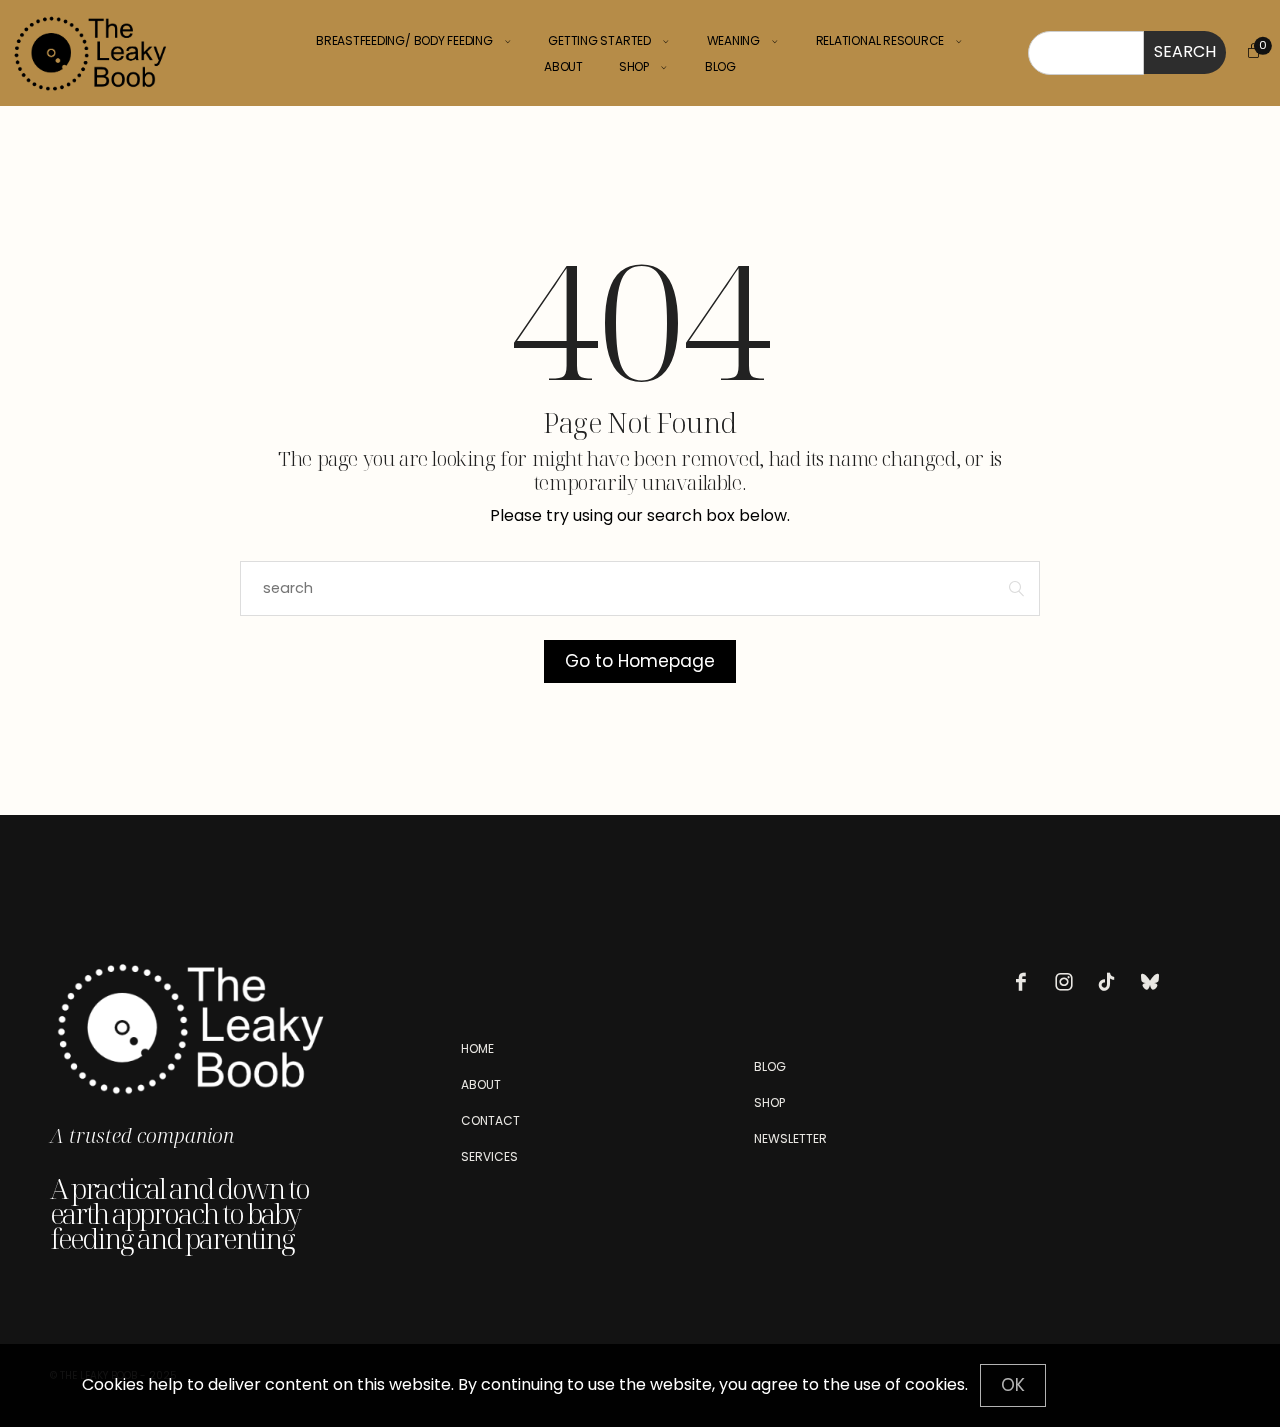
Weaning (733, 40)
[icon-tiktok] (1112, 982)
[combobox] (1086, 53)
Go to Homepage (640, 661)
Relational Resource (880, 40)
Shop (634, 66)
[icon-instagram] (1069, 982)
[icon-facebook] (1026, 982)
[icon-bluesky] (1155, 982)
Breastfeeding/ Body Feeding (404, 40)
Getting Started (599, 40)
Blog (720, 66)
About (563, 66)
